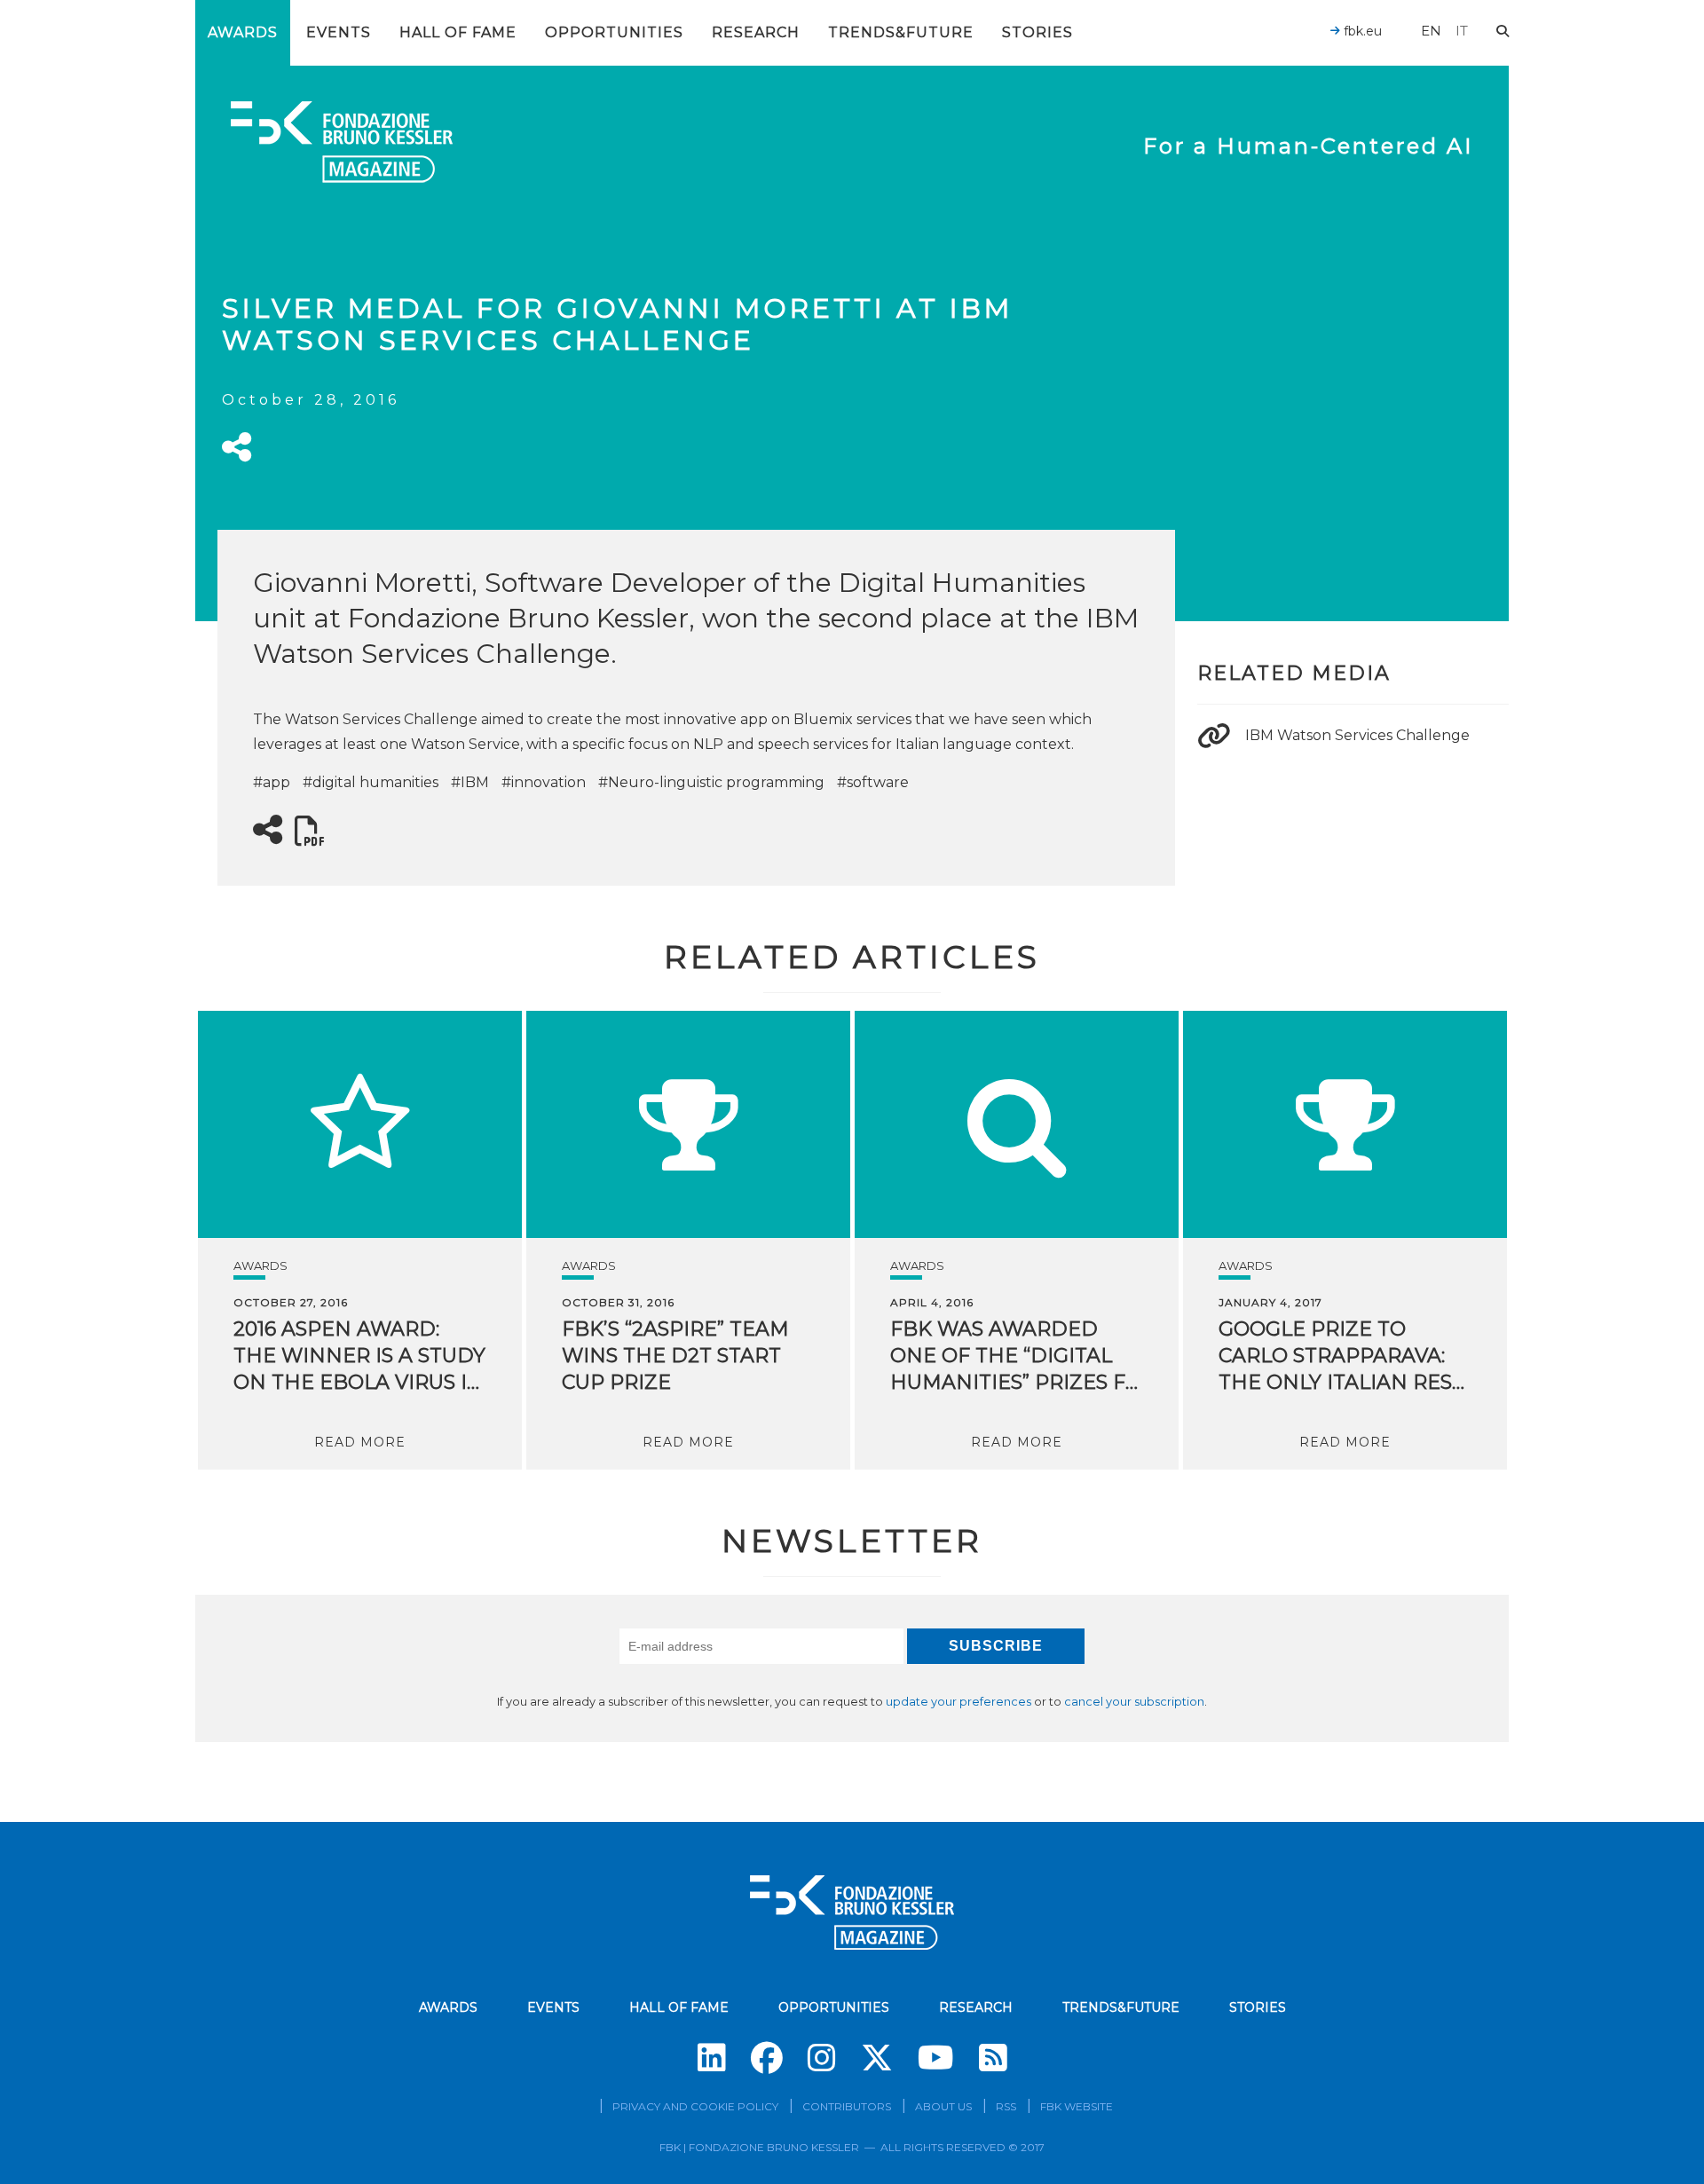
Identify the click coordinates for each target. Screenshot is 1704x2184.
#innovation (544, 782)
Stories (1037, 32)
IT (1462, 31)
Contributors (847, 2106)
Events (339, 32)
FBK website (1077, 2106)
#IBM (470, 782)
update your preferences (958, 1702)
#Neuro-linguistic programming (711, 782)
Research (756, 32)
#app (272, 782)
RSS (1006, 2106)
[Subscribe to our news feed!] (993, 2058)
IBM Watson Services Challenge (1357, 735)
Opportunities (614, 32)
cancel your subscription (1134, 1702)
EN (1431, 31)
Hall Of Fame (458, 32)
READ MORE (360, 1442)
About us (943, 2106)
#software (873, 782)
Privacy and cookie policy (695, 2106)
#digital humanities (371, 782)
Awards (243, 32)
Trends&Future (901, 32)
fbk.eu (1361, 31)
